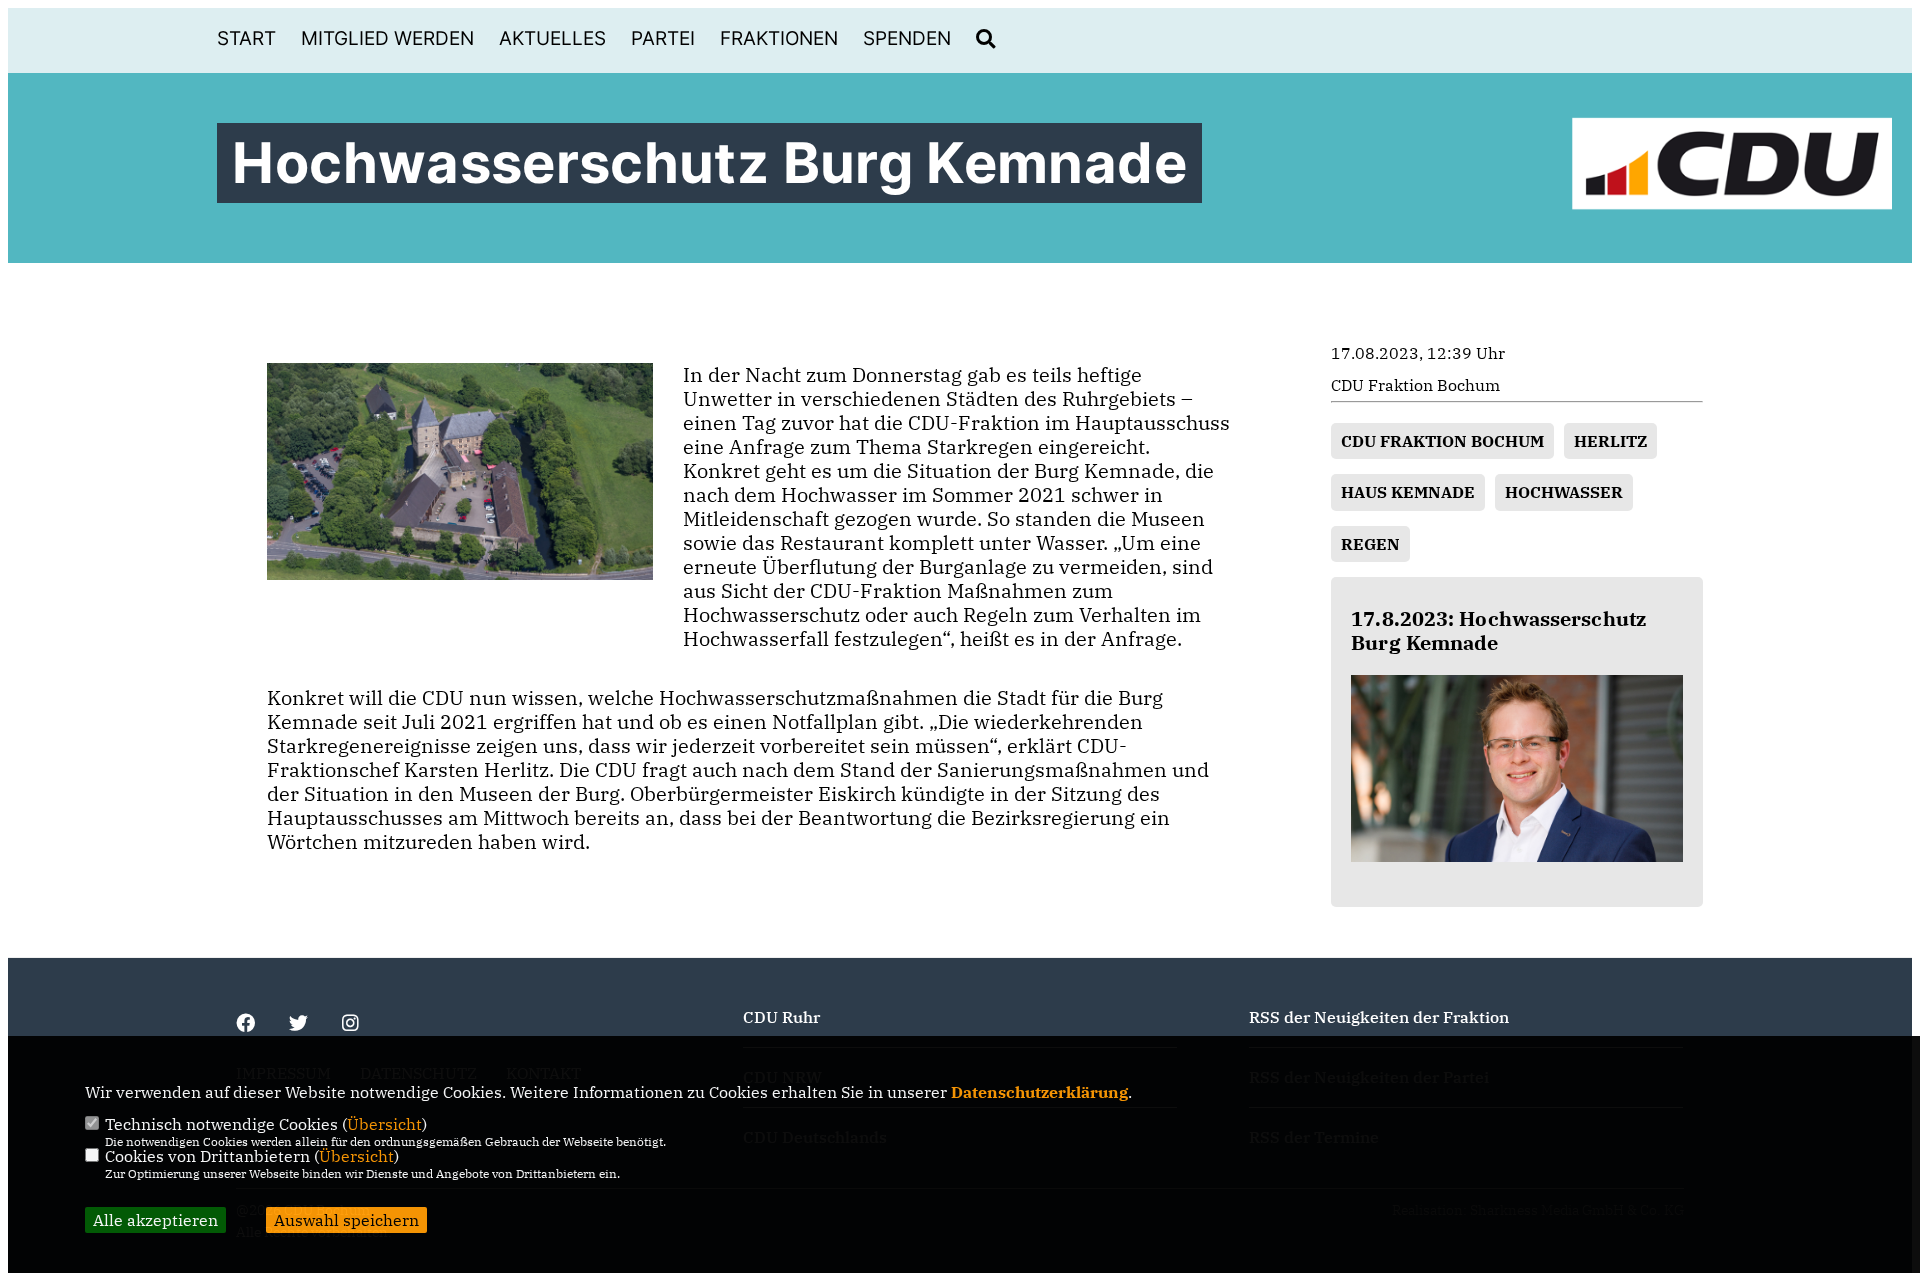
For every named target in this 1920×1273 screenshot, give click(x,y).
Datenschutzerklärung (1039, 1092)
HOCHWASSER (1564, 492)
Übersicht (384, 1124)
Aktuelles (552, 38)
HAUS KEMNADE (1408, 492)
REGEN (1370, 544)
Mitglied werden (387, 38)
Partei (663, 38)
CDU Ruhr (781, 1017)
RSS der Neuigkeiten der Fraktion (1379, 1017)
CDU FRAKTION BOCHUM (1442, 441)
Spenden (907, 38)
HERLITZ (1610, 441)
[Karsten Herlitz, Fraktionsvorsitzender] (1517, 768)
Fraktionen (779, 38)
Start (246, 38)
